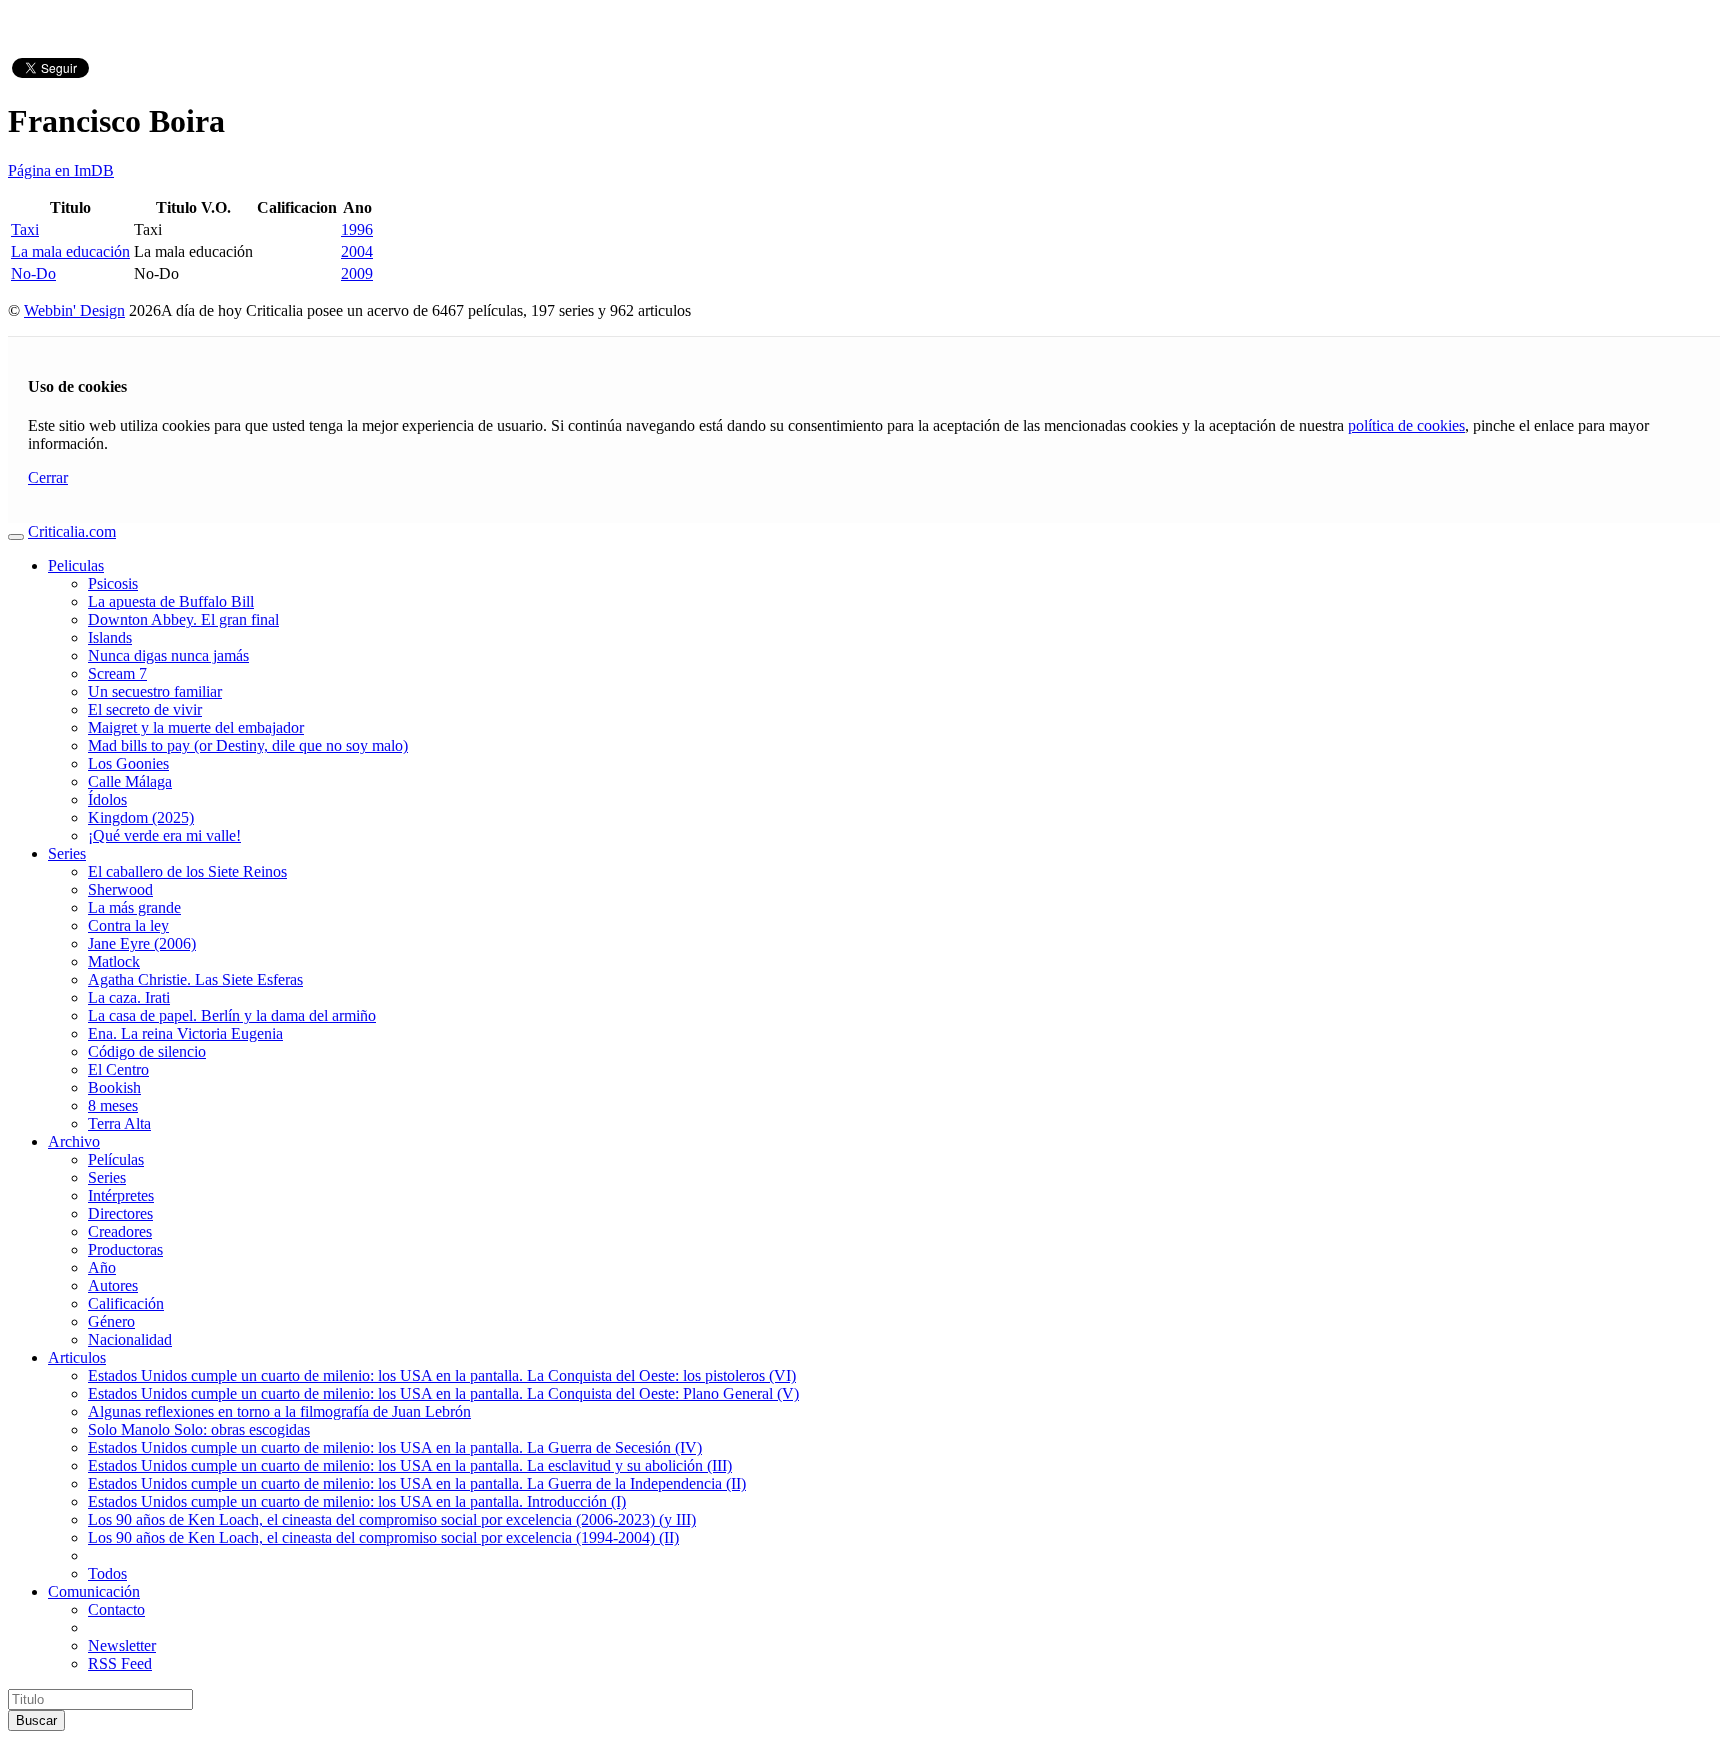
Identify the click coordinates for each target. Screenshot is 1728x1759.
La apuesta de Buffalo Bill (171, 601)
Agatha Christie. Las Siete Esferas (195, 979)
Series (67, 853)
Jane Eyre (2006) (142, 943)
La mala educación (70, 251)
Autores (113, 1285)
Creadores (120, 1231)
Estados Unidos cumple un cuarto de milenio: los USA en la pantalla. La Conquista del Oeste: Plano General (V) (443, 1393)
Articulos (77, 1357)
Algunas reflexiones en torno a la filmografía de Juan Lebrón (279, 1411)
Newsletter (122, 1645)
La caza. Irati (129, 997)
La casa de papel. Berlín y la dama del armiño (232, 1015)
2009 (357, 273)
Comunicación (94, 1591)
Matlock (114, 961)
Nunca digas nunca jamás (168, 655)
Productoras (125, 1249)
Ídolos (107, 799)
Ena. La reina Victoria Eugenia (185, 1033)
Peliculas (76, 565)
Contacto (116, 1609)
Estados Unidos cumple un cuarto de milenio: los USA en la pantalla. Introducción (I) (357, 1501)
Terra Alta (119, 1123)
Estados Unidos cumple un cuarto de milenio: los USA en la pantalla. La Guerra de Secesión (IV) (395, 1447)
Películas (116, 1159)
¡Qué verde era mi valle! (164, 835)
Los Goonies (128, 763)
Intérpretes (121, 1195)
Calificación (126, 1303)
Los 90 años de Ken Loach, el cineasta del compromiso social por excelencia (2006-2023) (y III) (392, 1519)
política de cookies (1406, 425)
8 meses (113, 1105)
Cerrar (48, 477)
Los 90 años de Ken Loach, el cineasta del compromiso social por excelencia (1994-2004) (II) (383, 1537)
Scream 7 (117, 673)
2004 (357, 251)
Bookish (114, 1087)
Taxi (25, 229)
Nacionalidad (130, 1339)
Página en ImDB (61, 170)
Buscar (36, 1720)
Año (102, 1267)
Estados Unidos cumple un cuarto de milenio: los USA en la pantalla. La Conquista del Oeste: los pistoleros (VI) (442, 1375)
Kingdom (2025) (141, 817)
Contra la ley (128, 925)
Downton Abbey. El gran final (183, 619)
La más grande (134, 907)
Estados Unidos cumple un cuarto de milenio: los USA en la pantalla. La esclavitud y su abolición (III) (410, 1465)
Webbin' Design (74, 310)
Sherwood (120, 889)
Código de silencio (147, 1051)
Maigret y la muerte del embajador (196, 727)
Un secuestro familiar (155, 691)
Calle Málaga (130, 781)
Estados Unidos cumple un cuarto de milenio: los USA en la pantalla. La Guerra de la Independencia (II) (417, 1483)
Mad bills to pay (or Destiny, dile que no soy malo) (248, 745)
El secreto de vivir (145, 709)
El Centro (118, 1069)
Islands (110, 637)
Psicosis (113, 583)
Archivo (74, 1141)
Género (111, 1321)
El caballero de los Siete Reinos (187, 871)
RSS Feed (120, 1663)
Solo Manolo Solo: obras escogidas (199, 1429)
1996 (357, 229)
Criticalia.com (72, 531)
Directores (120, 1213)
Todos (107, 1573)
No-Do (33, 273)
